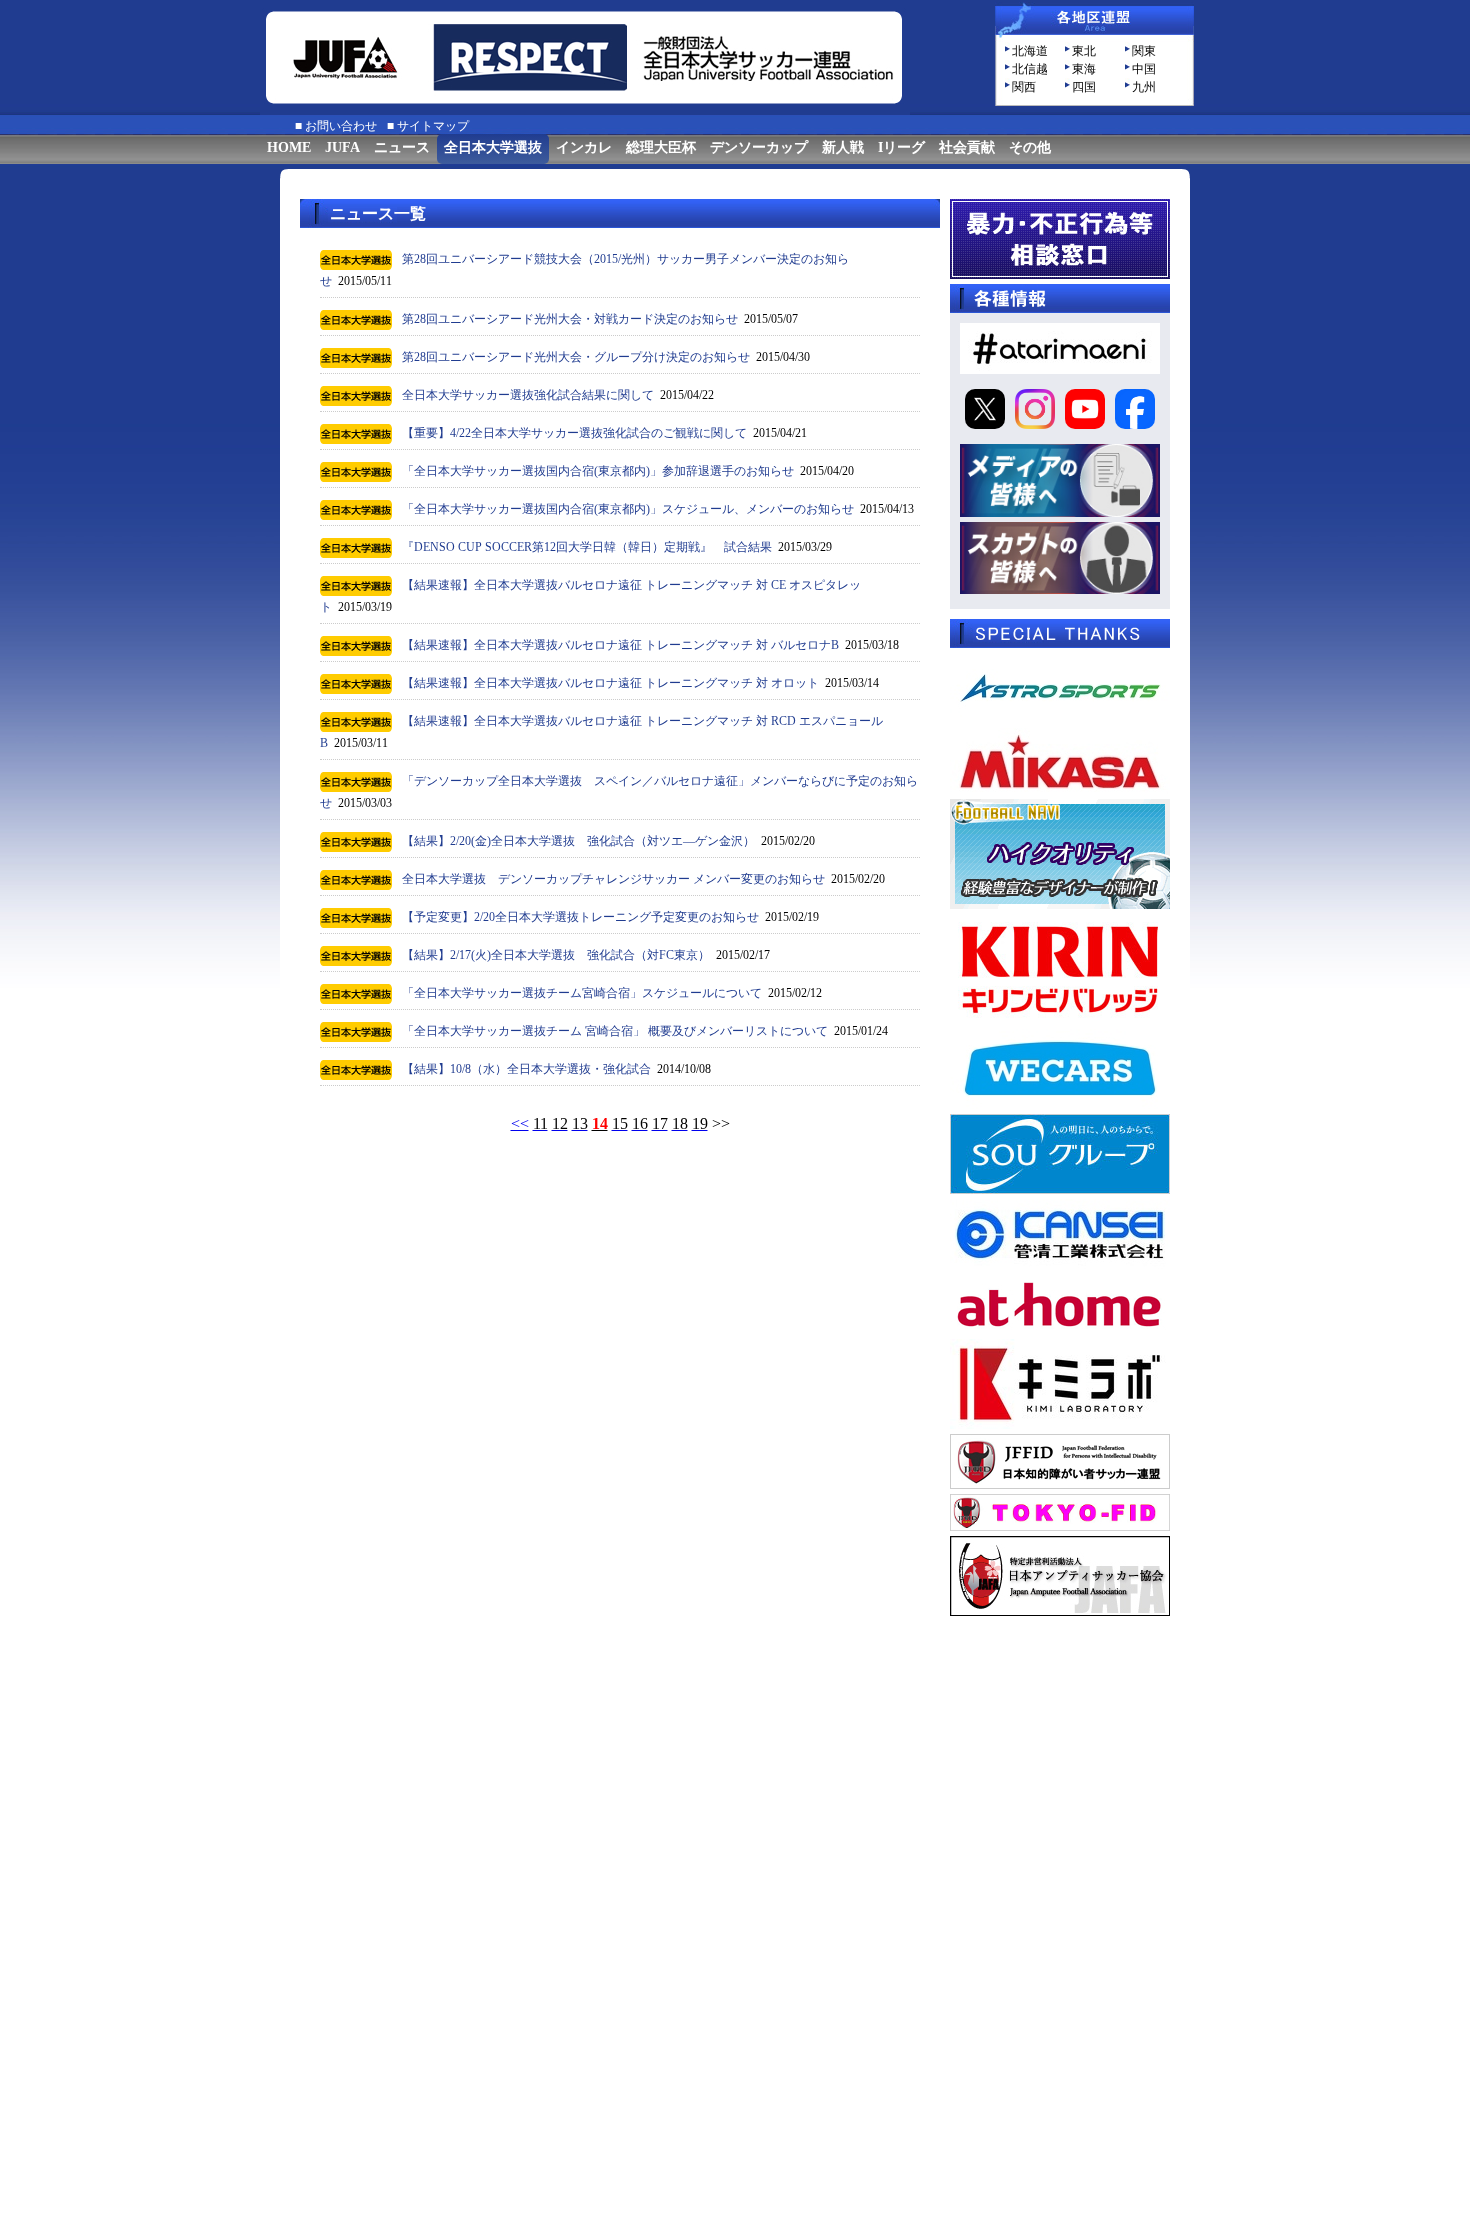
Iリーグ (901, 147)
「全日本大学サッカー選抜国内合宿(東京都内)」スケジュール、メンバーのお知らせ (628, 509)
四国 (1084, 87)
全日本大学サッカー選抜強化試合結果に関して (528, 395)
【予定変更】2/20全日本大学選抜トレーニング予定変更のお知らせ (580, 917)
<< (520, 1123)
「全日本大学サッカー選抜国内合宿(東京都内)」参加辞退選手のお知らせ (598, 471)
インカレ (584, 147)
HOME (289, 147)
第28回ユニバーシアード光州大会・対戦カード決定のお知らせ (570, 319)
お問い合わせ (341, 126)
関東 (1144, 51)
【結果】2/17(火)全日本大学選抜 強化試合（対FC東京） (556, 955)
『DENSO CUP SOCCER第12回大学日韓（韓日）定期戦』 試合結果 (587, 547)
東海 (1084, 69)
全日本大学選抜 (493, 147)
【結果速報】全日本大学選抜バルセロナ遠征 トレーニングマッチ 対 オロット (610, 683)
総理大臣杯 (661, 147)
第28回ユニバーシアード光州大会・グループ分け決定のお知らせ (576, 357)
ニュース (402, 147)
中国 (1144, 69)
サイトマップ (433, 126)
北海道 (1030, 51)
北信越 (1030, 69)
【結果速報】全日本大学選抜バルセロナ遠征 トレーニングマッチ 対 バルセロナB (620, 645)
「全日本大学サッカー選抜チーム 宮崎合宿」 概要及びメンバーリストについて (615, 1031)
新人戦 (843, 147)
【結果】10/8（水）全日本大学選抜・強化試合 (526, 1069)
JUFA (342, 147)
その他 (1030, 147)
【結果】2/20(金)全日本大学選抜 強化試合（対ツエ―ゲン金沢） (578, 841)
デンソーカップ (759, 147)
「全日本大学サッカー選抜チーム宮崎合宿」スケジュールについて (582, 993)
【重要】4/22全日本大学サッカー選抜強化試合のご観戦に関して (574, 433)
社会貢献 (967, 147)
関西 (1024, 87)
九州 (1144, 87)
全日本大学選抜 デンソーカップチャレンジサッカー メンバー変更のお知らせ (613, 879)
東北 (1084, 51)
